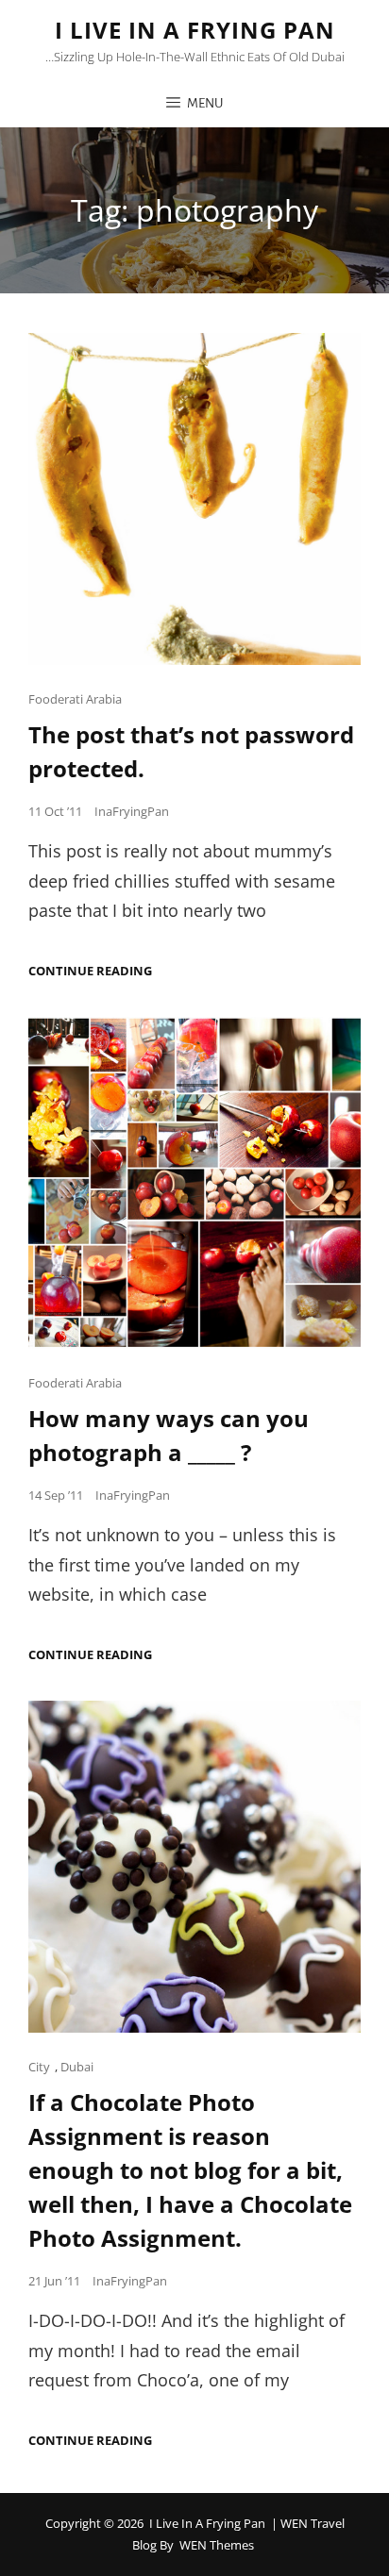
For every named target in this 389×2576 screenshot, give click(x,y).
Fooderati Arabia (75, 699)
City (39, 2067)
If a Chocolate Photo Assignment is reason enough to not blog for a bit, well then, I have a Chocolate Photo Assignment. (190, 2170)
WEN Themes (217, 2545)
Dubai (77, 2067)
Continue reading (90, 971)
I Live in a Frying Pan (195, 30)
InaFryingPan (132, 811)
